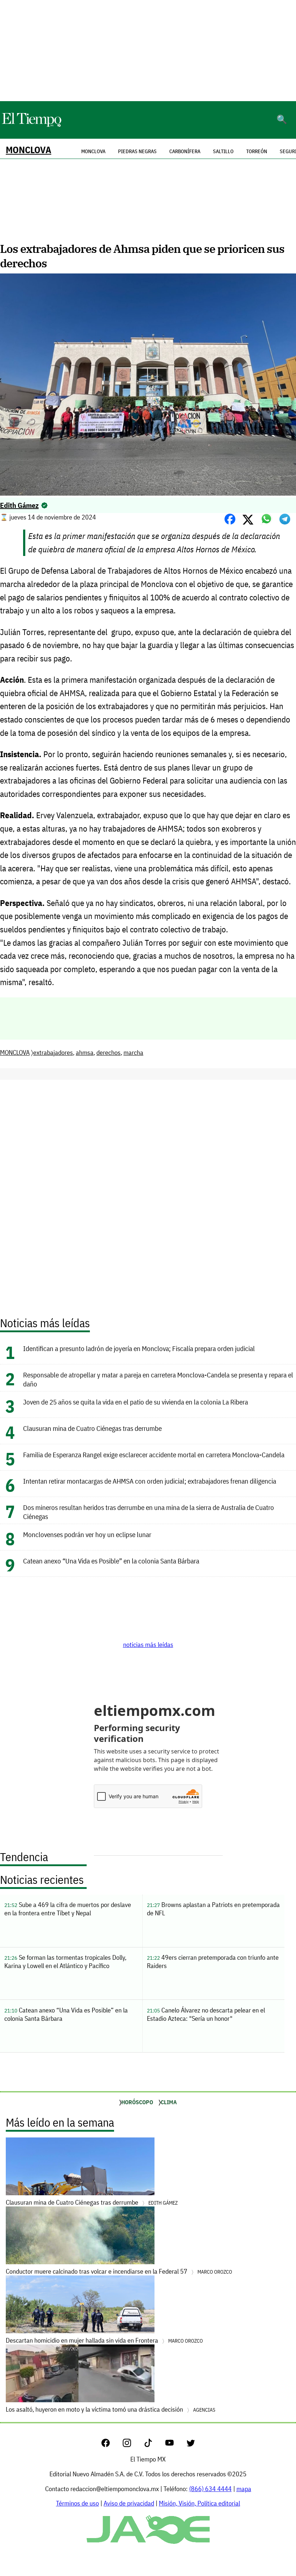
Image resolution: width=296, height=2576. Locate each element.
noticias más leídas (148, 1645)
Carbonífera (185, 151)
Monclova (93, 151)
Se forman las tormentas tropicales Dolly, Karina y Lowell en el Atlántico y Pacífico (65, 1962)
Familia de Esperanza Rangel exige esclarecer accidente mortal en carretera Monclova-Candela (154, 1455)
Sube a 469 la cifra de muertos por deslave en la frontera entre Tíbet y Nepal (68, 1909)
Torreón (257, 151)
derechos (108, 1052)
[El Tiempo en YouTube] (175, 2445)
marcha (133, 1052)
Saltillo (223, 151)
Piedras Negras (137, 151)
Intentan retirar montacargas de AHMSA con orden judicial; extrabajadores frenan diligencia (150, 1481)
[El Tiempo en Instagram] (133, 2445)
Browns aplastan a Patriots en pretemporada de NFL (213, 1909)
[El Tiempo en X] (191, 2445)
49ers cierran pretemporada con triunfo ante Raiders (213, 1962)
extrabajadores (53, 1052)
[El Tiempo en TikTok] (154, 2445)
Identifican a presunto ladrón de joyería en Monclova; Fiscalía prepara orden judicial (139, 1348)
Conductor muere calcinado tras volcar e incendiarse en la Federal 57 (119, 2271)
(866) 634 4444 (210, 2489)
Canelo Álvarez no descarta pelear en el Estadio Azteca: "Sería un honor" (206, 2014)
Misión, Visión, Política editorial (199, 2503)
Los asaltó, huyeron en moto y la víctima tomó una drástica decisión (110, 2409)
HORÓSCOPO (137, 2102)
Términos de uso (77, 2503)
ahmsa (85, 1052)
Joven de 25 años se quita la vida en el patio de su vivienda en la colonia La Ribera (136, 1402)
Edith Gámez (19, 505)
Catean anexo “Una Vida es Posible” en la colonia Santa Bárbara (111, 1561)
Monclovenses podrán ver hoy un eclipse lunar (87, 1534)
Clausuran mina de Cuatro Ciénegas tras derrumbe (92, 1428)
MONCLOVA (29, 150)
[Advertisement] (148, 51)
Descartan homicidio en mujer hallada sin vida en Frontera (104, 2340)
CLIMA (169, 2102)
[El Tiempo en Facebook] (111, 2445)
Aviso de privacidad (129, 2503)
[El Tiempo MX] (31, 126)
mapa (244, 2489)
